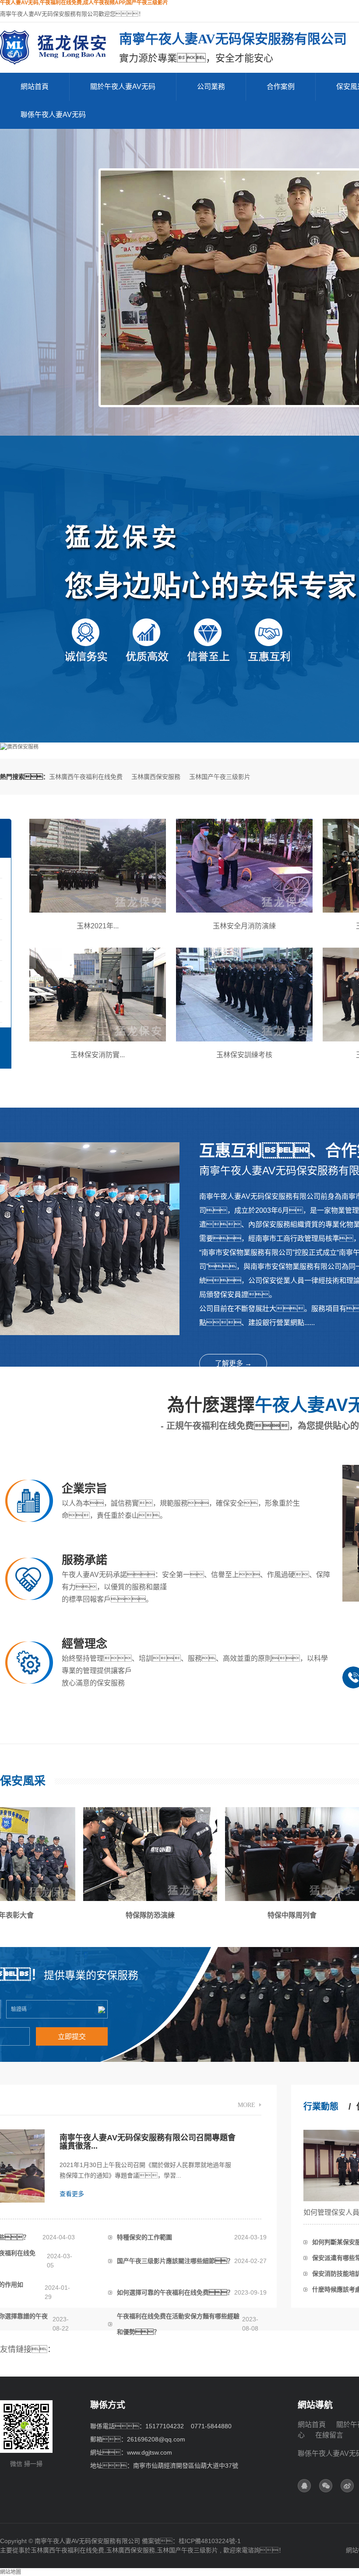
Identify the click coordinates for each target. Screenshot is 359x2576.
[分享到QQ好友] (304, 2486)
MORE (246, 2105)
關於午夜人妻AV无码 (123, 87)
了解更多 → (233, 1363)
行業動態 (321, 2107)
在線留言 (329, 2435)
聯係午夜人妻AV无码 (53, 115)
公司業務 (211, 87)
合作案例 (281, 87)
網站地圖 (11, 2572)
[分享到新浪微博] (347, 2486)
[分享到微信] (326, 2486)
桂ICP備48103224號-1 (210, 2541)
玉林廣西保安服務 (156, 777)
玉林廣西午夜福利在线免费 (86, 777)
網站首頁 (35, 87)
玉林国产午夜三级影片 (220, 777)
